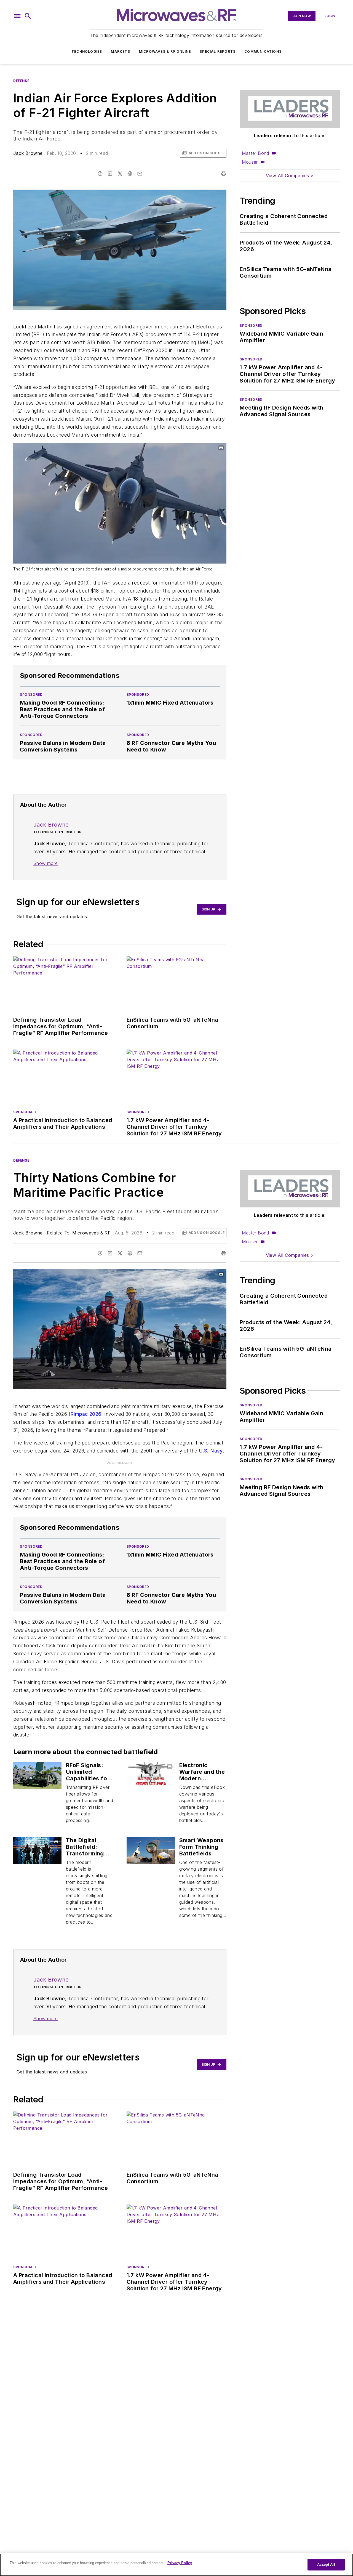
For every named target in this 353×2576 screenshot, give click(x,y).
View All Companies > (290, 176)
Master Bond (255, 153)
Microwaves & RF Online (165, 51)
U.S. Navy (211, 1451)
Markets (120, 51)
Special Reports (218, 51)
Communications (263, 51)
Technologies (87, 51)
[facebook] (100, 174)
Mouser (250, 162)
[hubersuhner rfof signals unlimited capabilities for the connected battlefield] (37, 1775)
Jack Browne (28, 153)
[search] (28, 16)
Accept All (326, 2565)
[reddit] (130, 174)
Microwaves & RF (91, 1233)
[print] (224, 174)
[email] (140, 174)
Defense (21, 81)
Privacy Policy (180, 2563)
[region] (176, 2565)
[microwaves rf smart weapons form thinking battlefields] (151, 1850)
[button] (17, 16)
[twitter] (120, 174)
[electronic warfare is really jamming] (151, 1775)
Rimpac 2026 (86, 1414)
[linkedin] (110, 174)
